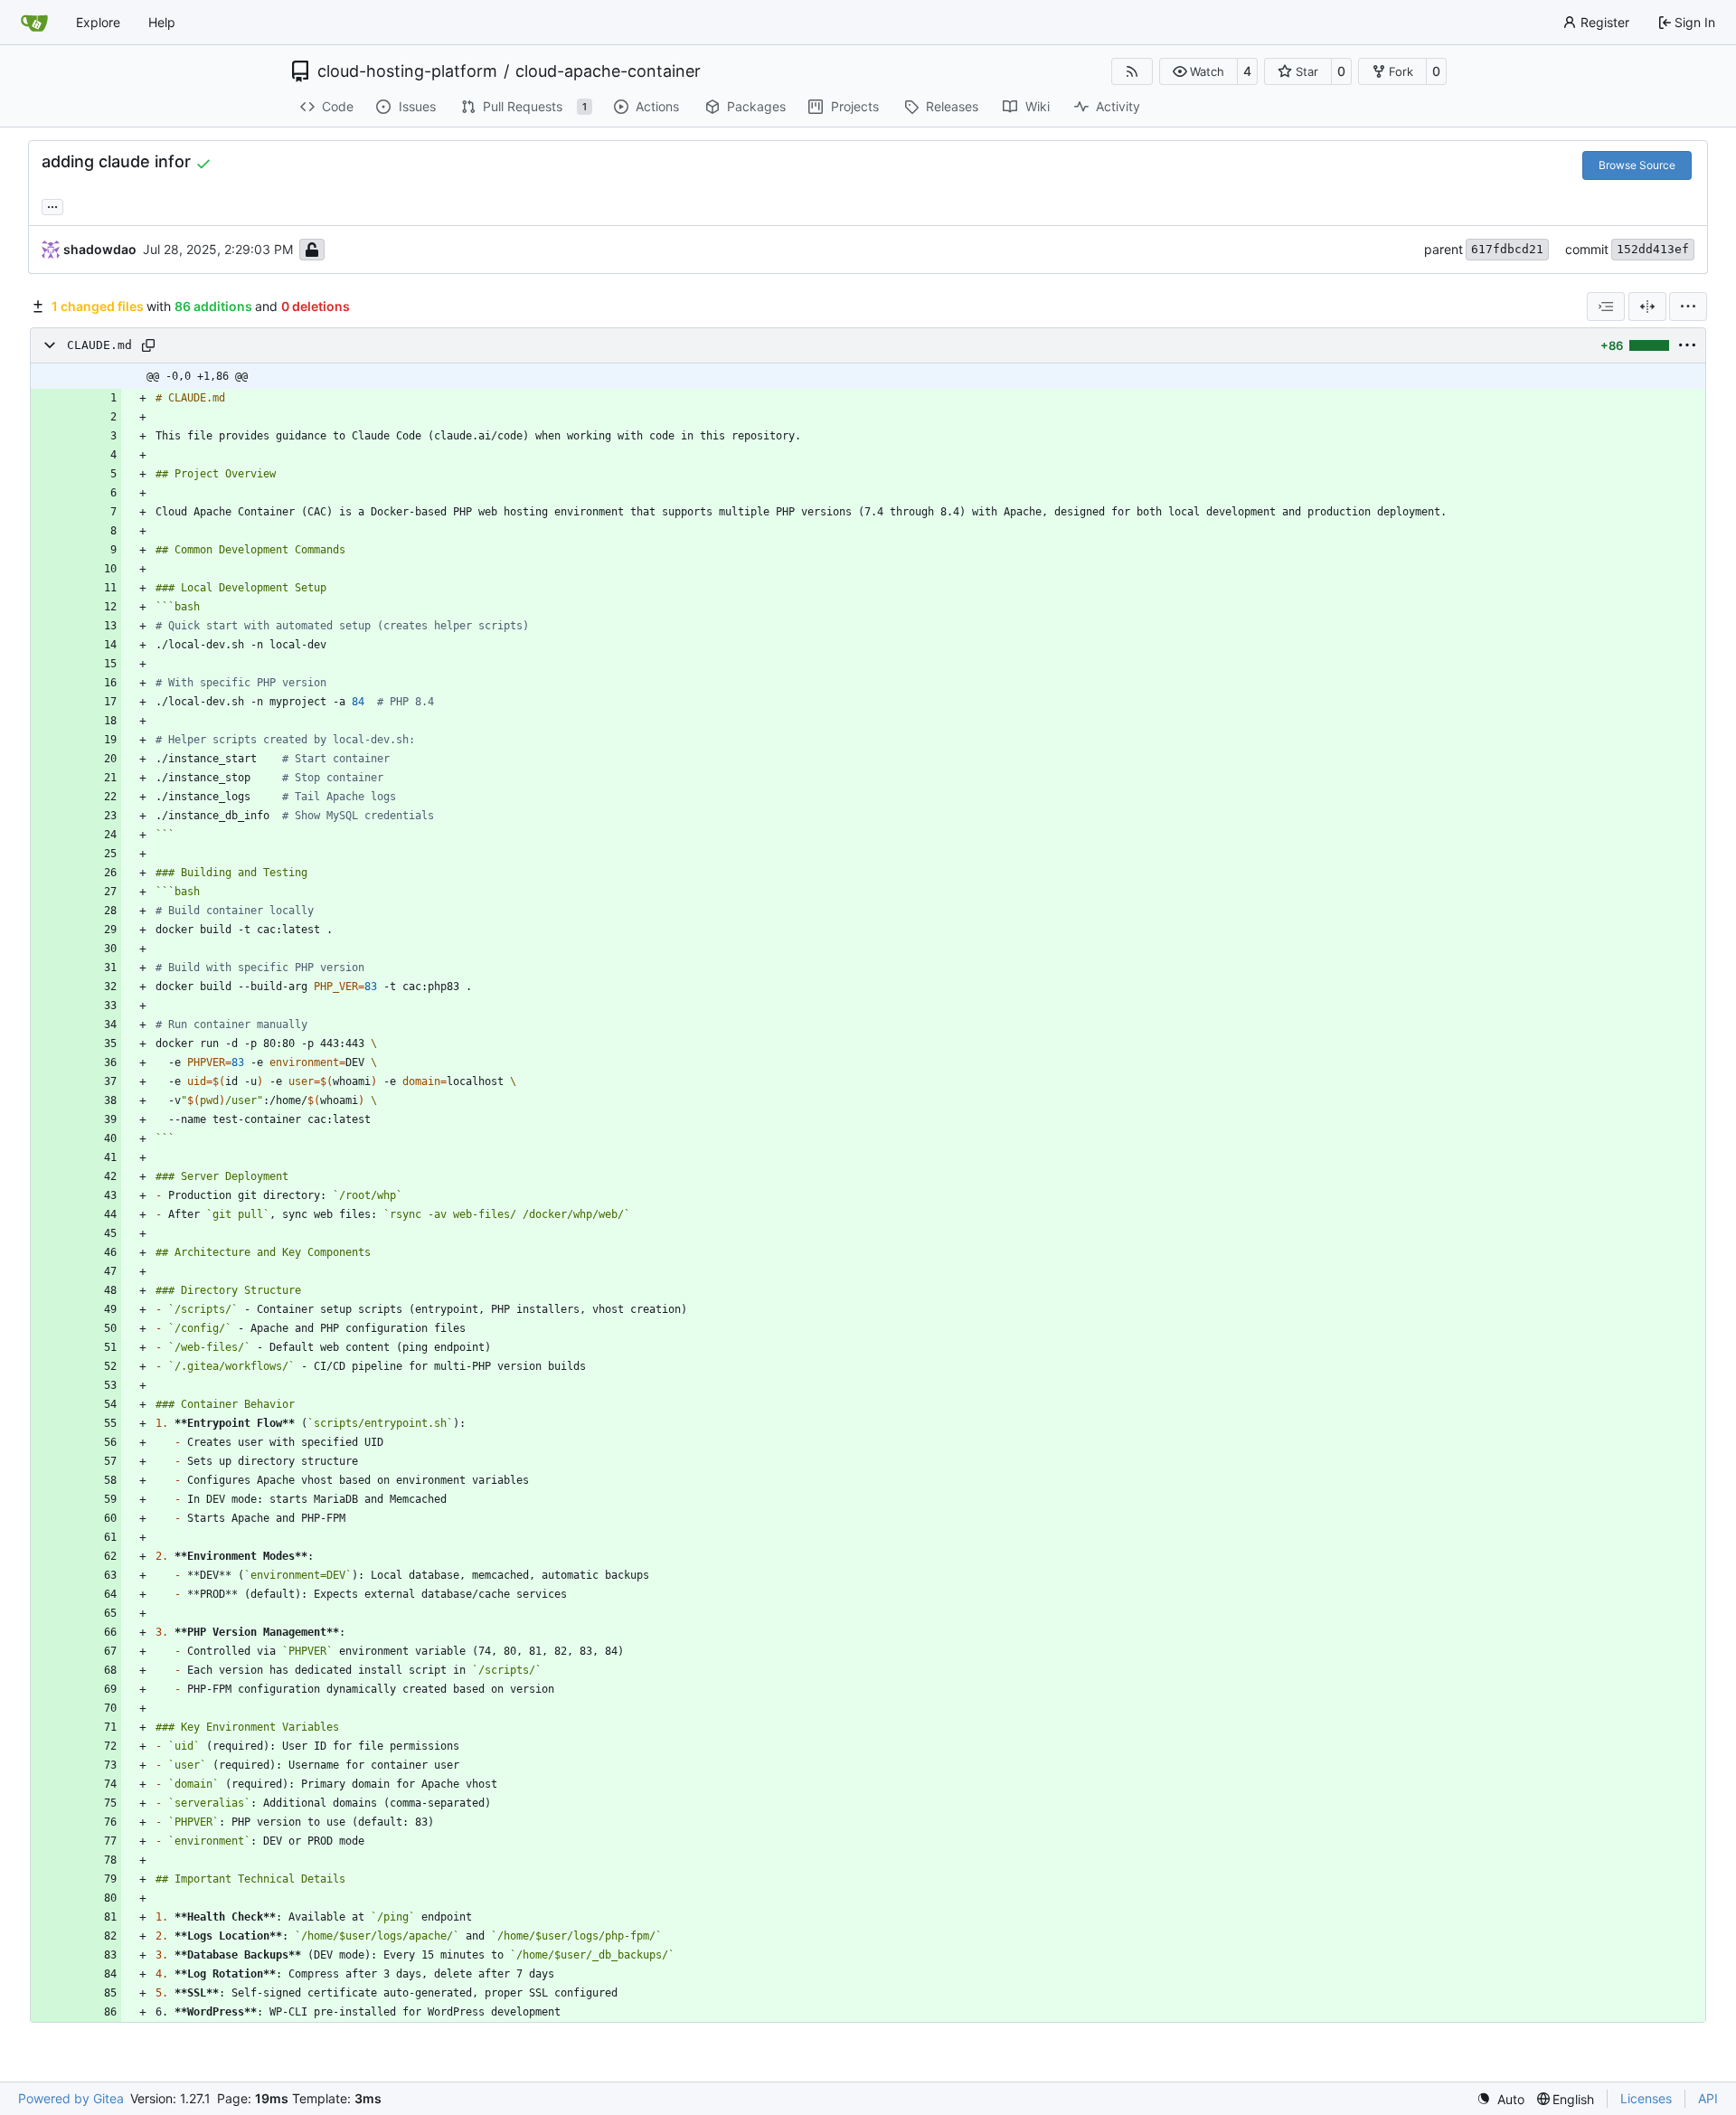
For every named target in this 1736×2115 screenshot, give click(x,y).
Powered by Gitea (71, 2098)
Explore (98, 22)
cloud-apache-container (608, 71)
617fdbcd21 (1507, 249)
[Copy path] (148, 345)
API (1708, 2098)
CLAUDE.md (99, 345)
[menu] (1688, 307)
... (52, 205)
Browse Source (1637, 165)
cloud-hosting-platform (407, 71)
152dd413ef (1653, 249)
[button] (1198, 71)
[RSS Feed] (1132, 71)
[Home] (34, 23)
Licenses (1646, 2098)
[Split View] (1647, 307)
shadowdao (100, 249)
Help (162, 22)
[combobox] (1606, 307)
